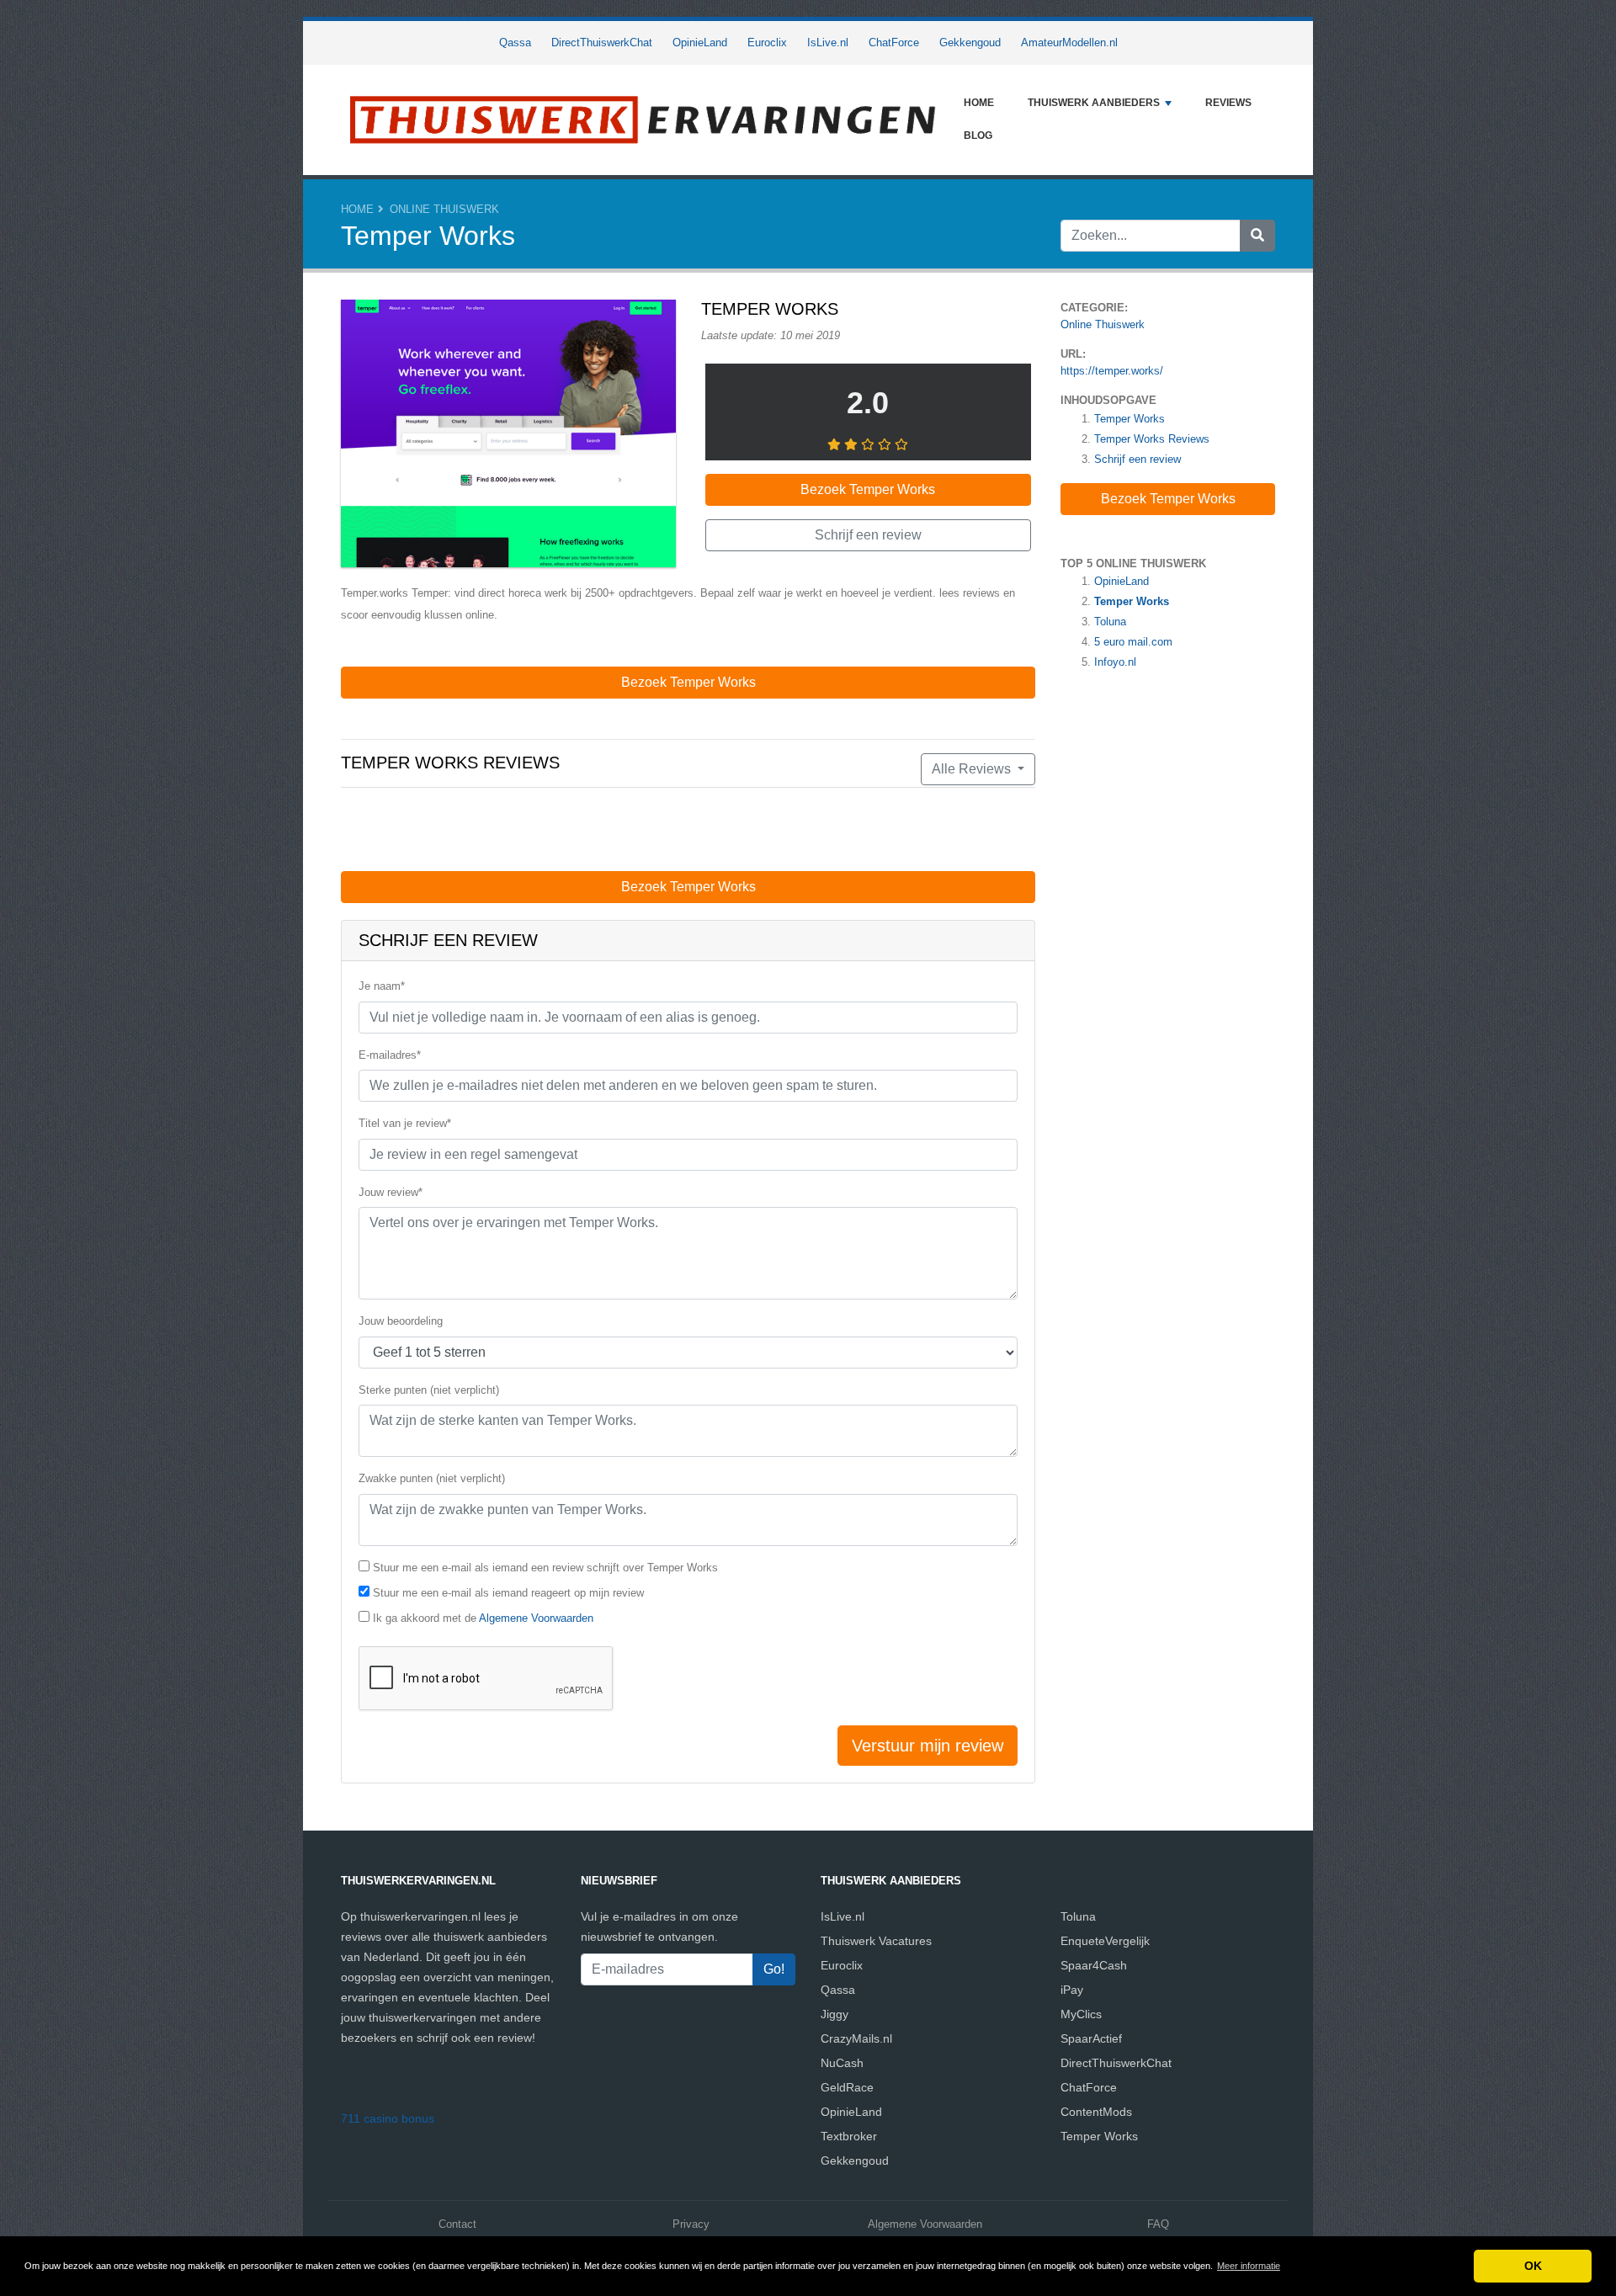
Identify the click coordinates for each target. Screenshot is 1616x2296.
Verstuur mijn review (928, 1746)
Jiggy (835, 2014)
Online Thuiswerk (444, 209)
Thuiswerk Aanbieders (1094, 103)
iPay (1072, 1990)
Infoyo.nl (1115, 662)
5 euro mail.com (1133, 642)
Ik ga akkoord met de (483, 1618)
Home (979, 103)
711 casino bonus (388, 2118)
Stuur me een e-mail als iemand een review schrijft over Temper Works (545, 1568)
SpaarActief (1091, 2038)
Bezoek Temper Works (1168, 499)
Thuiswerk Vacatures (876, 1941)
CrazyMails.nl (856, 2038)
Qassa (515, 43)
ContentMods (1096, 2112)
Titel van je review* (405, 1123)
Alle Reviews (973, 769)
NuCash (842, 2063)
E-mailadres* (390, 1055)
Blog (978, 136)
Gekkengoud (970, 43)
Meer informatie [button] (1249, 2266)
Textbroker (849, 2136)
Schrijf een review (1138, 459)
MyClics (1081, 2014)
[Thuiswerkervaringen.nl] (644, 120)
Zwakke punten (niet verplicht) (432, 1478)
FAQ (1158, 2224)
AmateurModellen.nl (1069, 43)
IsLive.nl (828, 43)
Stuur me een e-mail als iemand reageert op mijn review (508, 1593)
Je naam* (382, 986)
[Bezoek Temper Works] (508, 436)
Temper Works (1130, 419)
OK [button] (1533, 2266)
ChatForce (894, 43)
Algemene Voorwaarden (536, 1618)
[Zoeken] (1257, 236)
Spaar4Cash (1094, 1965)
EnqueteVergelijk (1105, 1941)
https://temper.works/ (1112, 371)
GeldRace (847, 2087)
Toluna (1110, 622)
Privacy (691, 2224)
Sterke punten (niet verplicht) (429, 1390)
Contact (457, 2224)
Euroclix (767, 43)
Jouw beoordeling (401, 1321)
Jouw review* (391, 1192)
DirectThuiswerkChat (602, 43)
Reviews (1228, 103)
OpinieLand (700, 43)
